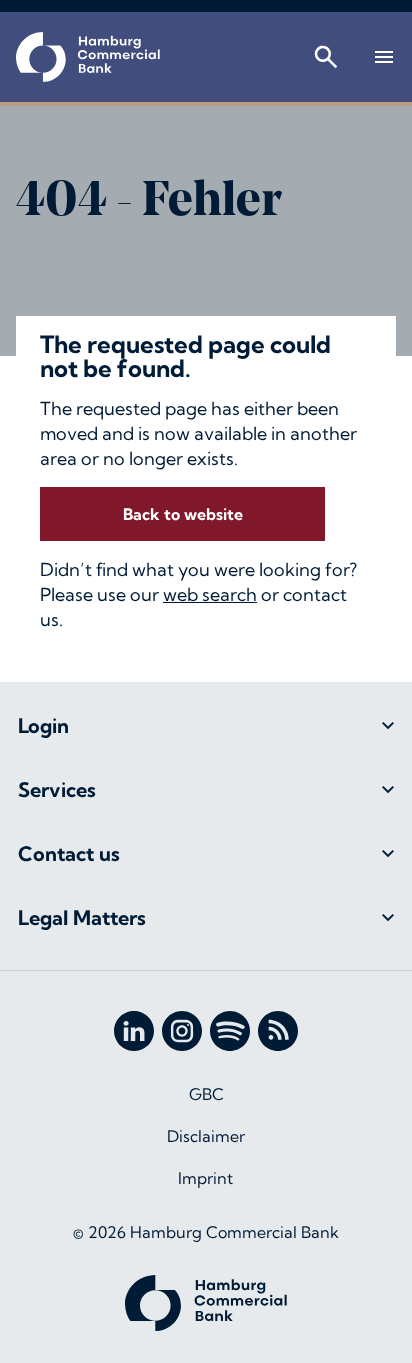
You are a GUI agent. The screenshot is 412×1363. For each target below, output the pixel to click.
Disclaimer (206, 1136)
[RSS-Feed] (278, 1031)
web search (210, 594)
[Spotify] (230, 1031)
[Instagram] (182, 1031)
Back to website (183, 514)
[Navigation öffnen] (384, 57)
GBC (206, 1094)
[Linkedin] (134, 1031)
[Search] (326, 57)
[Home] (88, 57)
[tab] (206, 726)
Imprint (205, 1178)
